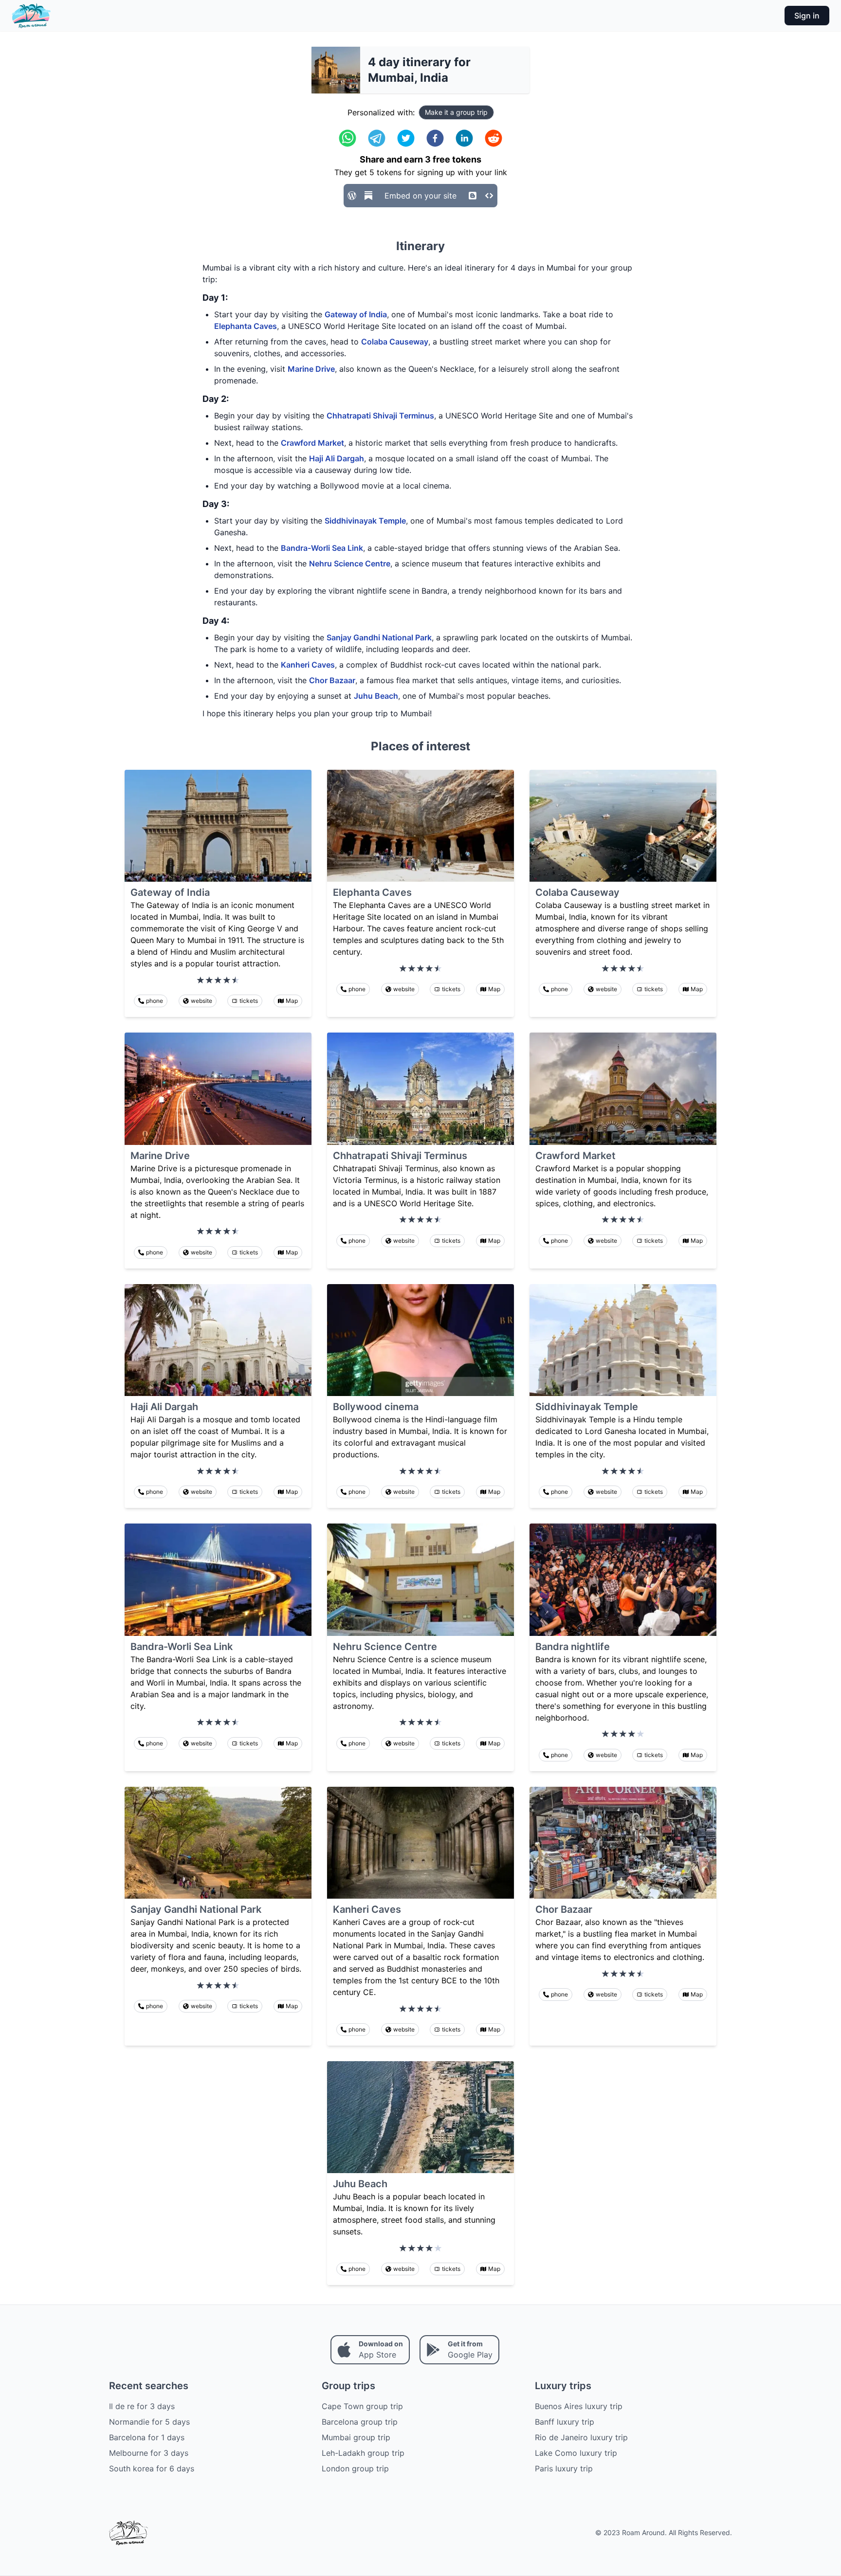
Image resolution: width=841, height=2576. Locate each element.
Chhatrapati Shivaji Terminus (380, 416)
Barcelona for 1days (147, 2437)
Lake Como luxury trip (576, 2453)
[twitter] (406, 138)
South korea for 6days (152, 2468)
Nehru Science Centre (350, 563)
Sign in (807, 16)
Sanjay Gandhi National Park (379, 637)
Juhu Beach (376, 696)
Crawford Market (312, 443)
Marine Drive (311, 369)
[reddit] (494, 138)
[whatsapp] (347, 138)
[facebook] (435, 138)
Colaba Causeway (395, 342)
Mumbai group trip (356, 2437)
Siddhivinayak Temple (365, 521)
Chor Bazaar (332, 680)
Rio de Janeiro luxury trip (581, 2437)
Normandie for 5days (149, 2422)
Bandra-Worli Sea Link (322, 548)
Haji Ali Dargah (337, 458)
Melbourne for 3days (149, 2453)
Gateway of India (356, 314)
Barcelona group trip (360, 2422)
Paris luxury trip (564, 2468)
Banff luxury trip (565, 2422)
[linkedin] (464, 138)
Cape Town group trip (362, 2406)
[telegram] (377, 138)
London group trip (355, 2468)
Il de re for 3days (142, 2406)
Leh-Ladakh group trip (363, 2453)
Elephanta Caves (246, 326)
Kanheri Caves (308, 665)
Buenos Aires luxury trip (579, 2406)
